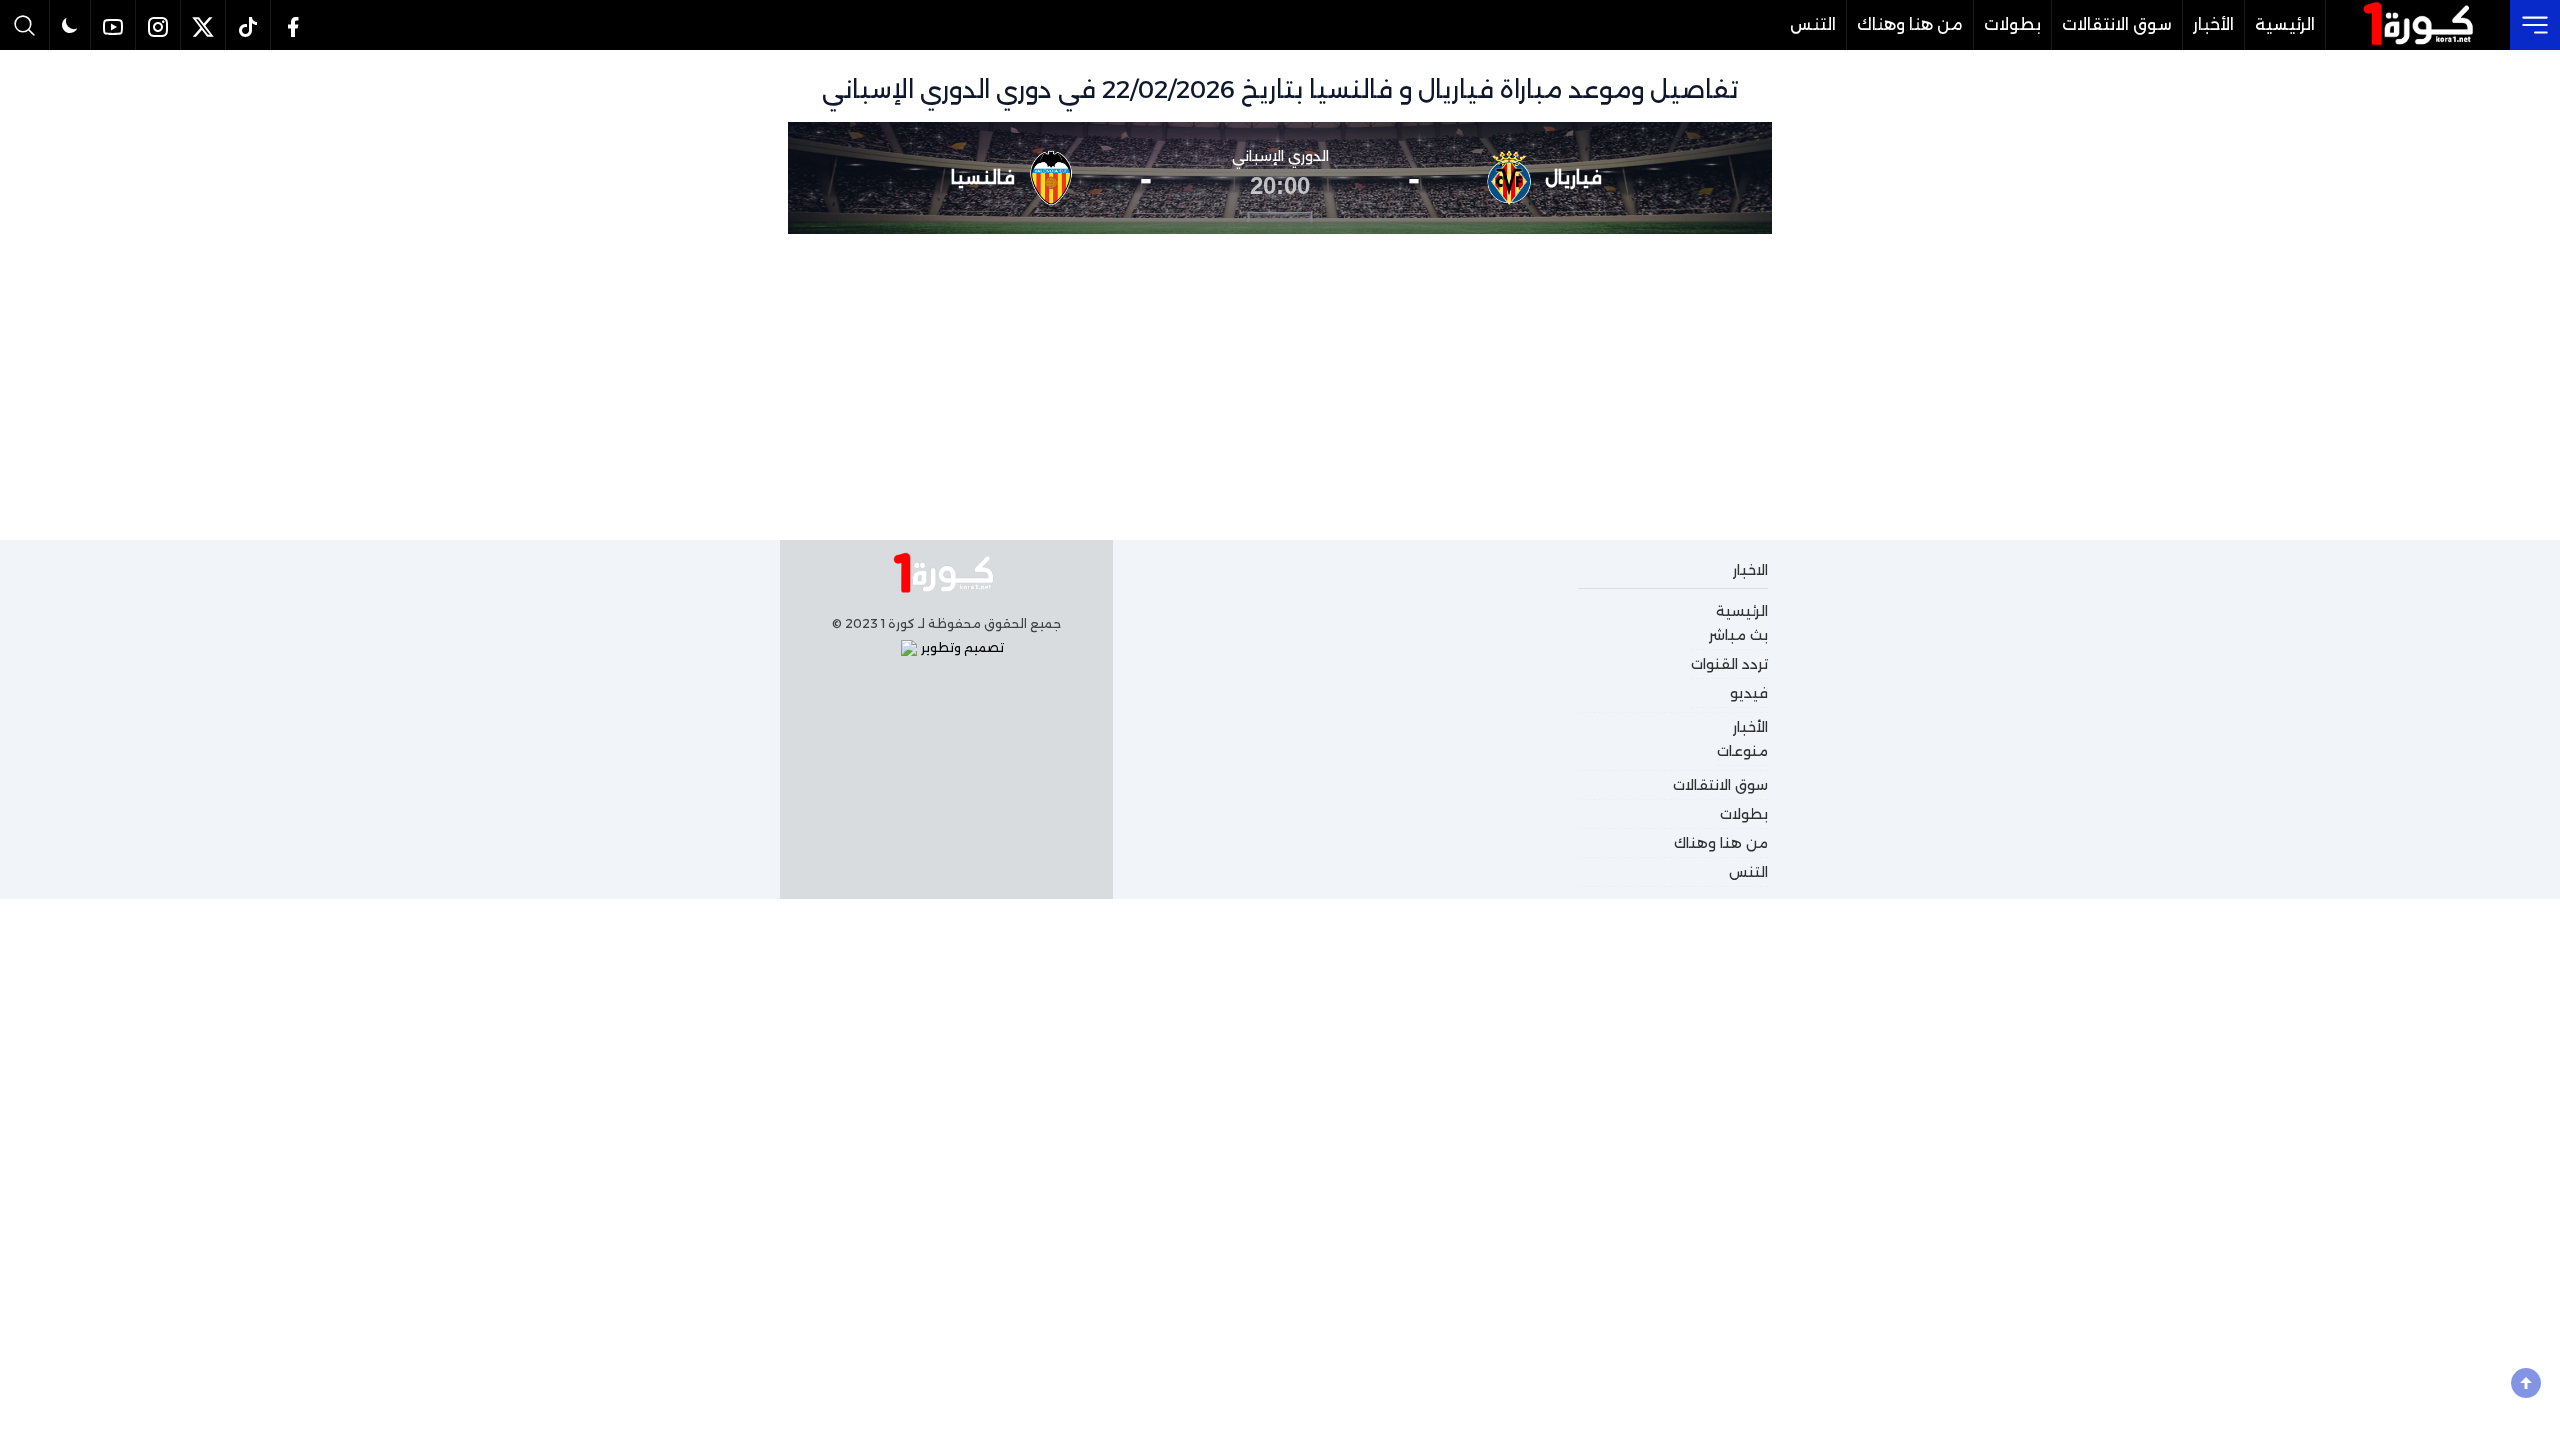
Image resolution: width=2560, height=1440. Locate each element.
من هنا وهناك (1910, 24)
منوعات (1742, 751)
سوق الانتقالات (2117, 24)
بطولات (2012, 24)
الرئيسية (2285, 24)
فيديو (1749, 693)
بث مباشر (1738, 635)
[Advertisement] (1280, 384)
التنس (1813, 24)
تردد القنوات (1729, 664)
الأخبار (2213, 24)
